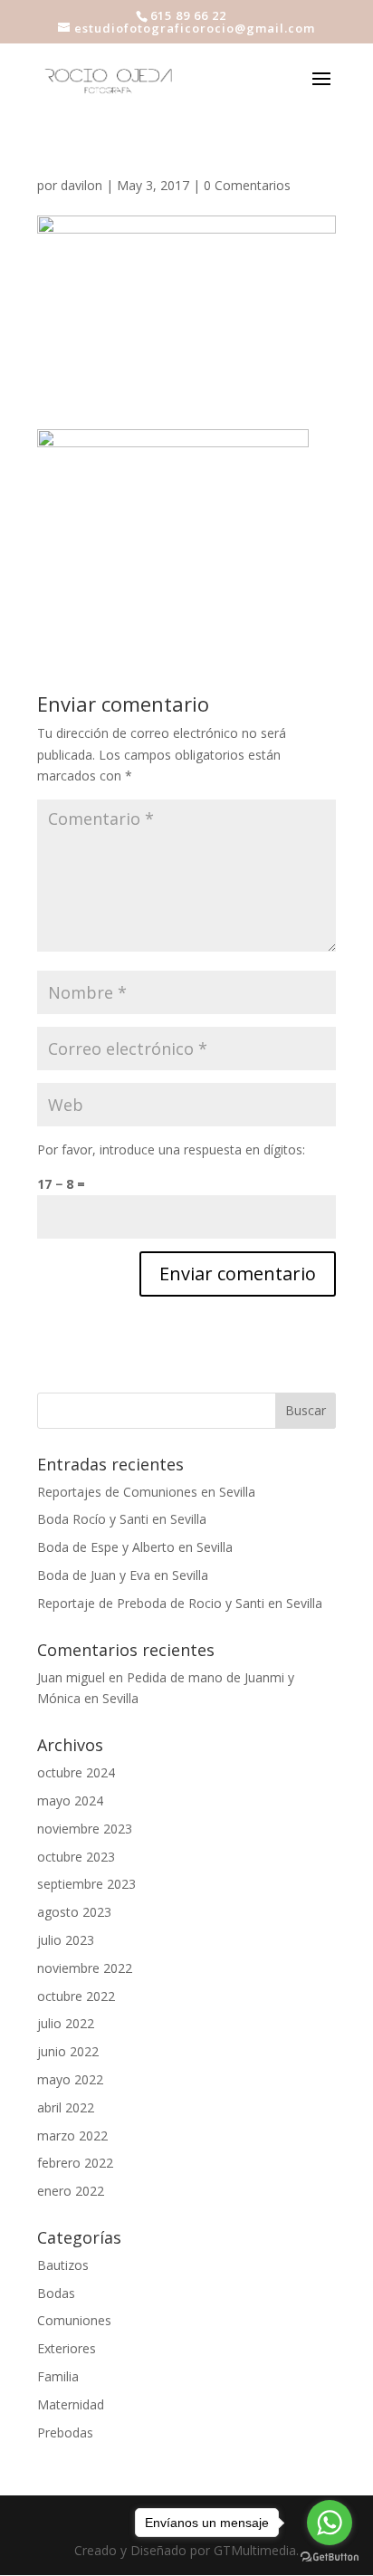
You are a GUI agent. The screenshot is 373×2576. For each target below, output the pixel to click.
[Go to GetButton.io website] (330, 2557)
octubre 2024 (76, 1772)
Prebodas (65, 2432)
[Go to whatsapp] (330, 2523)
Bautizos (63, 2265)
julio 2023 (66, 1940)
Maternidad (71, 2404)
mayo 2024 (70, 1800)
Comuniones (74, 2320)
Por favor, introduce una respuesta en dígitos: (171, 1149)
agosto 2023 (74, 1912)
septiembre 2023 (86, 1884)
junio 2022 (68, 2051)
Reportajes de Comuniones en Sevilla (146, 1492)
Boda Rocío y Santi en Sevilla (122, 1519)
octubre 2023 (76, 1857)
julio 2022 (66, 2023)
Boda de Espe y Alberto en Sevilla (135, 1547)
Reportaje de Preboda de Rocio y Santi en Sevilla (180, 1603)
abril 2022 (66, 2107)
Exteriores (67, 2348)
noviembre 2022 (85, 1968)
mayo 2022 (70, 2079)
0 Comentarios (247, 185)
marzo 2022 (72, 2135)
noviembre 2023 (85, 1829)
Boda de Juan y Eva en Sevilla (123, 1575)
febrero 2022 (75, 2163)
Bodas (56, 2293)
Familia (58, 2376)
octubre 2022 (76, 1996)
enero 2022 (71, 2191)
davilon (81, 185)
